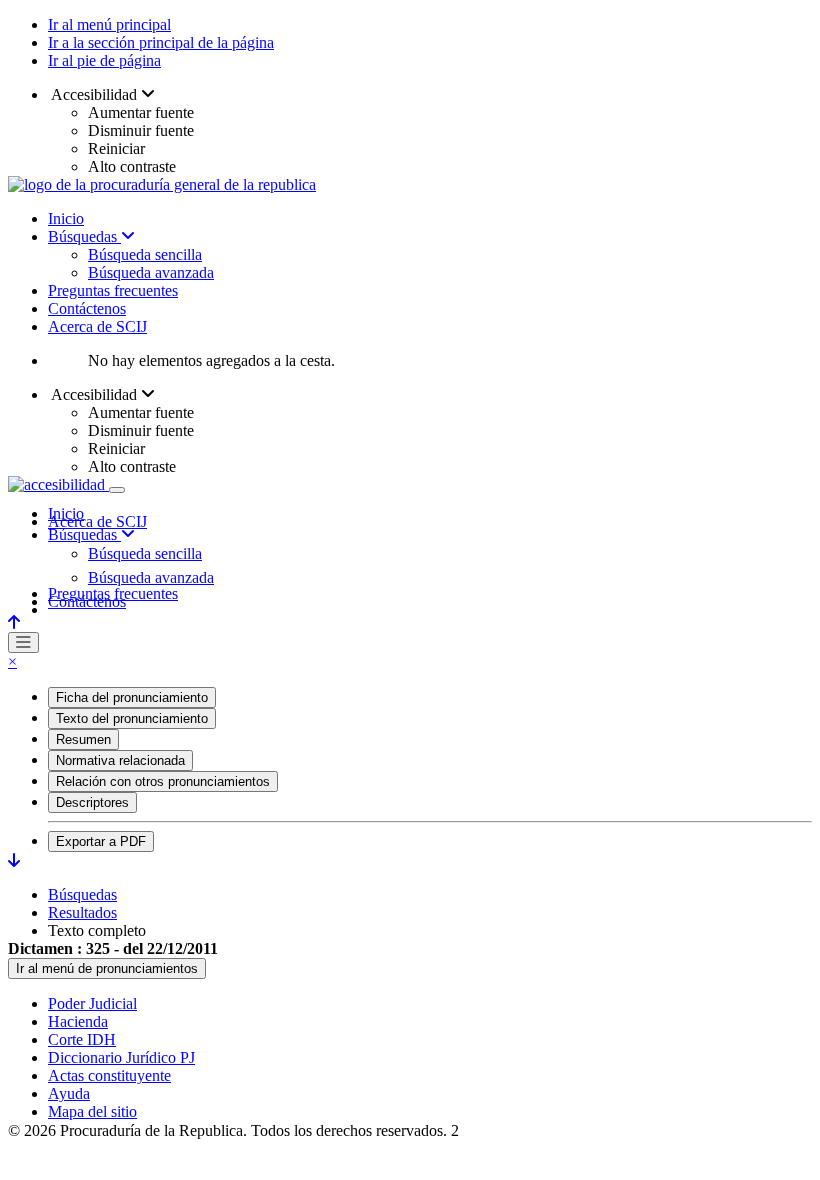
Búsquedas (84, 236)
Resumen (83, 739)
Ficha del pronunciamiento (132, 697)
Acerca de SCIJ (97, 326)
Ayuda (69, 1093)
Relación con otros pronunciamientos (163, 781)
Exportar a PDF (101, 841)
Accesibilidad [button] (94, 94)
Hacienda (78, 1021)
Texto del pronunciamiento (132, 718)
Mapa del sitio (92, 1111)
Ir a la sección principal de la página (161, 42)
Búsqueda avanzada (151, 272)
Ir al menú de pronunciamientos (107, 968)
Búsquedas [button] (84, 534)
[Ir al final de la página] (14, 860)
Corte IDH (82, 1039)
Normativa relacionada (120, 760)
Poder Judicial (92, 1003)
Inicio (66, 218)
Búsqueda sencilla (145, 254)
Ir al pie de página (104, 60)
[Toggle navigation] (117, 490)
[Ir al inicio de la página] (14, 622)
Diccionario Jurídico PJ (121, 1057)
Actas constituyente (109, 1075)
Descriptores (92, 802)
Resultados (82, 912)
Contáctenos (87, 308)
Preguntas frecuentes (113, 290)
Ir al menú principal (109, 24)
